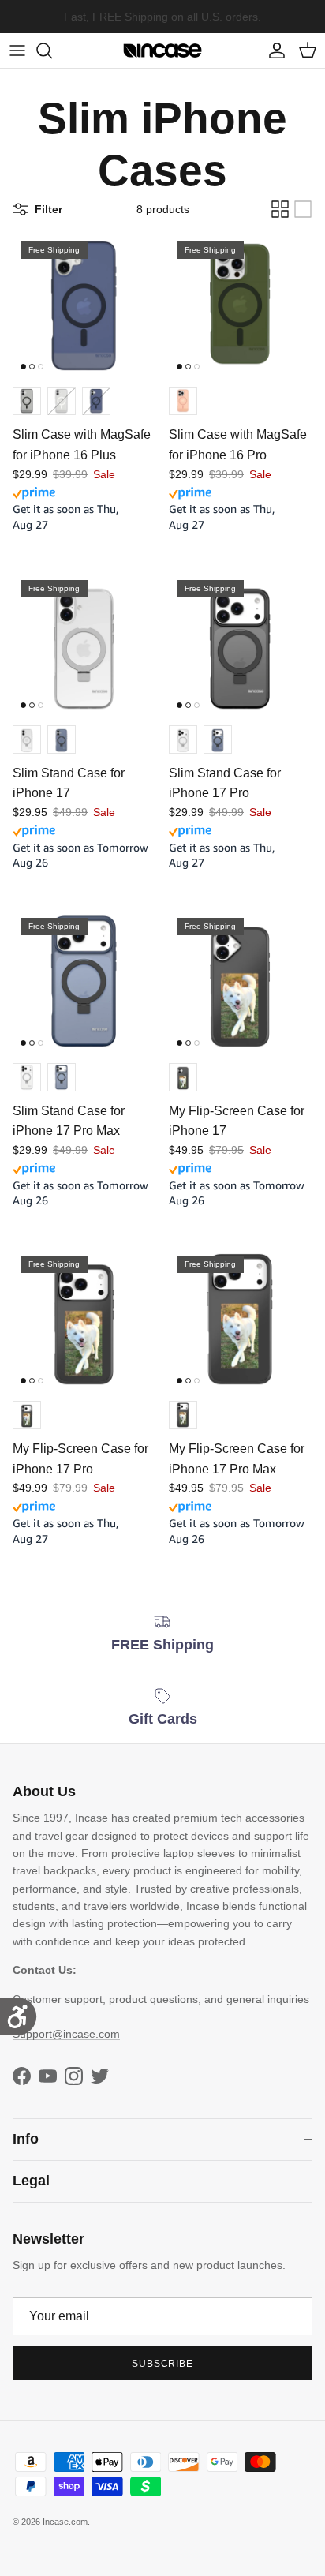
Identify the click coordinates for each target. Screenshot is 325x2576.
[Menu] (17, 51)
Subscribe (163, 2364)
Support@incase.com (66, 2034)
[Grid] (280, 209)
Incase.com (65, 2522)
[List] (303, 209)
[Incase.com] (162, 51)
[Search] (52, 51)
